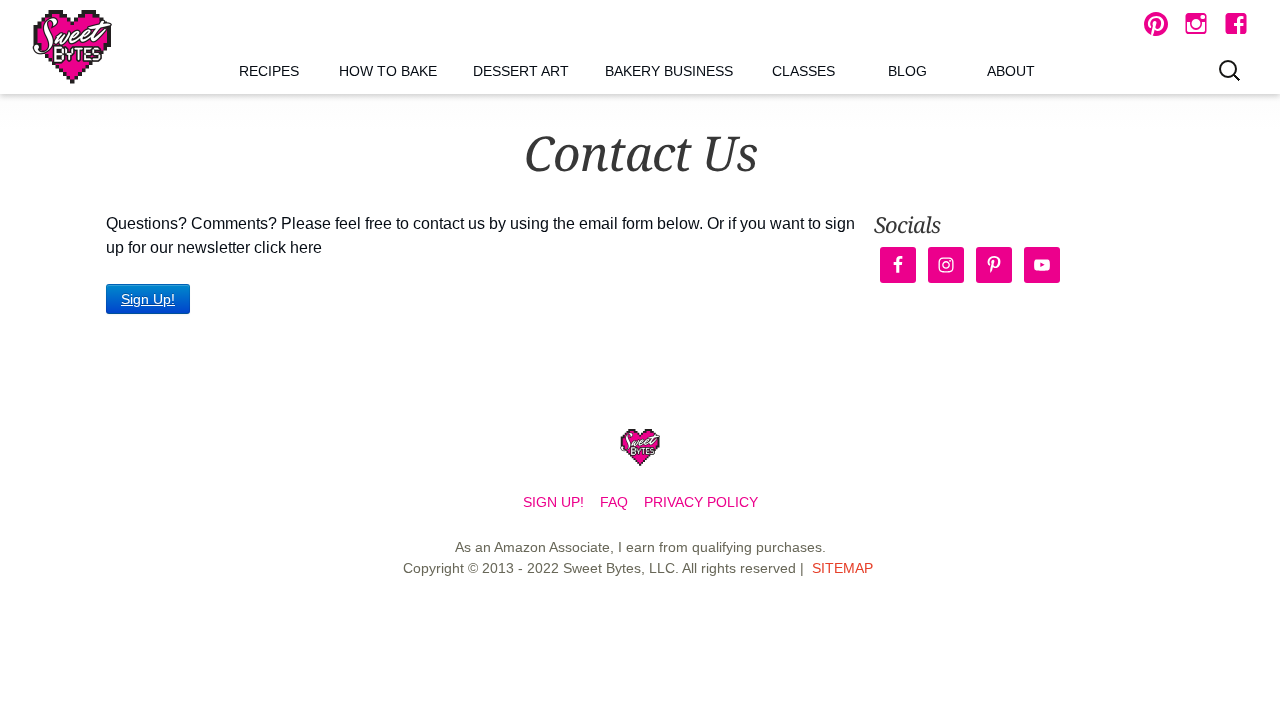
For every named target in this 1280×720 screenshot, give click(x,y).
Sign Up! (148, 299)
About (1011, 71)
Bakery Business (669, 71)
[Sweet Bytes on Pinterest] (1156, 24)
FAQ (614, 502)
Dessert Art (521, 71)
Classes (803, 71)
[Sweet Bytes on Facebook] (1236, 24)
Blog (907, 71)
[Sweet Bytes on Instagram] (1196, 24)
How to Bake (388, 71)
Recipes (269, 71)
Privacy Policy (701, 502)
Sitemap (842, 568)
